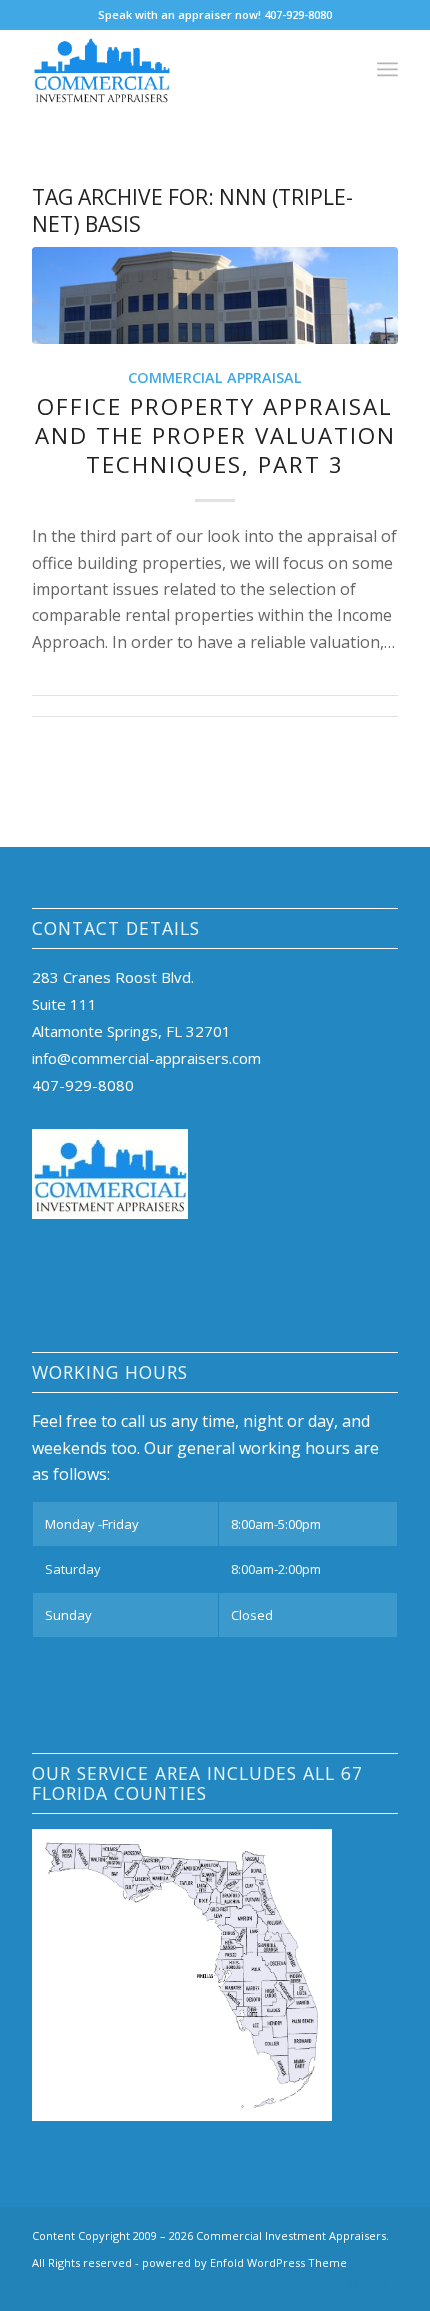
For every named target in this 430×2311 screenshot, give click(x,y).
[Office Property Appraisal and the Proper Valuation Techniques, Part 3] (215, 296)
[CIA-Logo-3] (178, 69)
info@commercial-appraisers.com (146, 1058)
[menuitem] (387, 69)
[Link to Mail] (383, 2286)
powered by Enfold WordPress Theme (244, 2262)
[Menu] (387, 69)
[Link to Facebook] (323, 2286)
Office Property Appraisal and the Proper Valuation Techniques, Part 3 (215, 435)
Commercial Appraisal (215, 377)
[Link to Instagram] (353, 2286)
